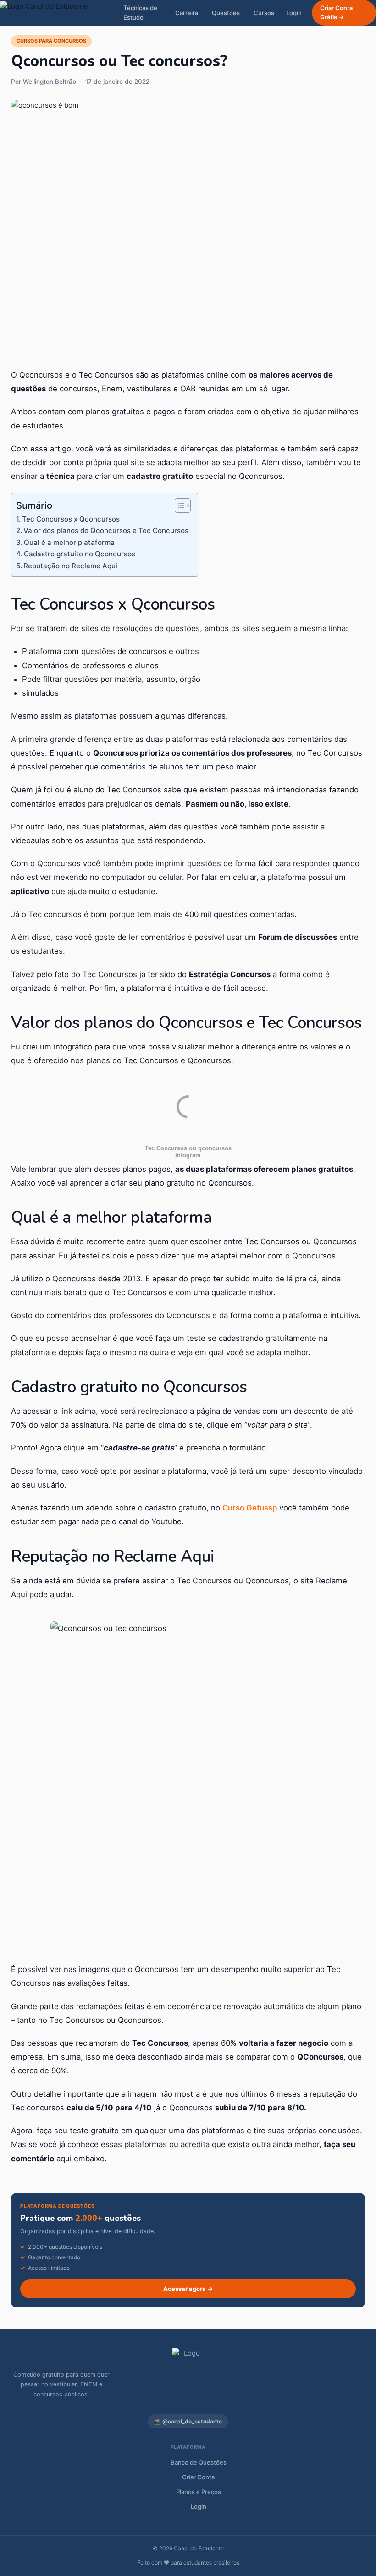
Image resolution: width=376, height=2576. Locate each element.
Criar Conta (198, 2477)
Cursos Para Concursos (51, 41)
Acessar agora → (188, 2289)
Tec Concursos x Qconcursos (71, 519)
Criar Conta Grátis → (336, 13)
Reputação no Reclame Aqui (70, 566)
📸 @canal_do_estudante (188, 2421)
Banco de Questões (199, 2462)
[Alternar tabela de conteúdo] (178, 505)
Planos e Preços (199, 2492)
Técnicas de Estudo (140, 13)
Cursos (264, 13)
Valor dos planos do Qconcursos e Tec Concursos (106, 530)
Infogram (188, 1155)
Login (294, 13)
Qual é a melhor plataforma (69, 542)
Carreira (187, 13)
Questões (226, 13)
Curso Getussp (250, 1508)
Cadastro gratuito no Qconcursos (80, 554)
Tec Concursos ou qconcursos (188, 1148)
